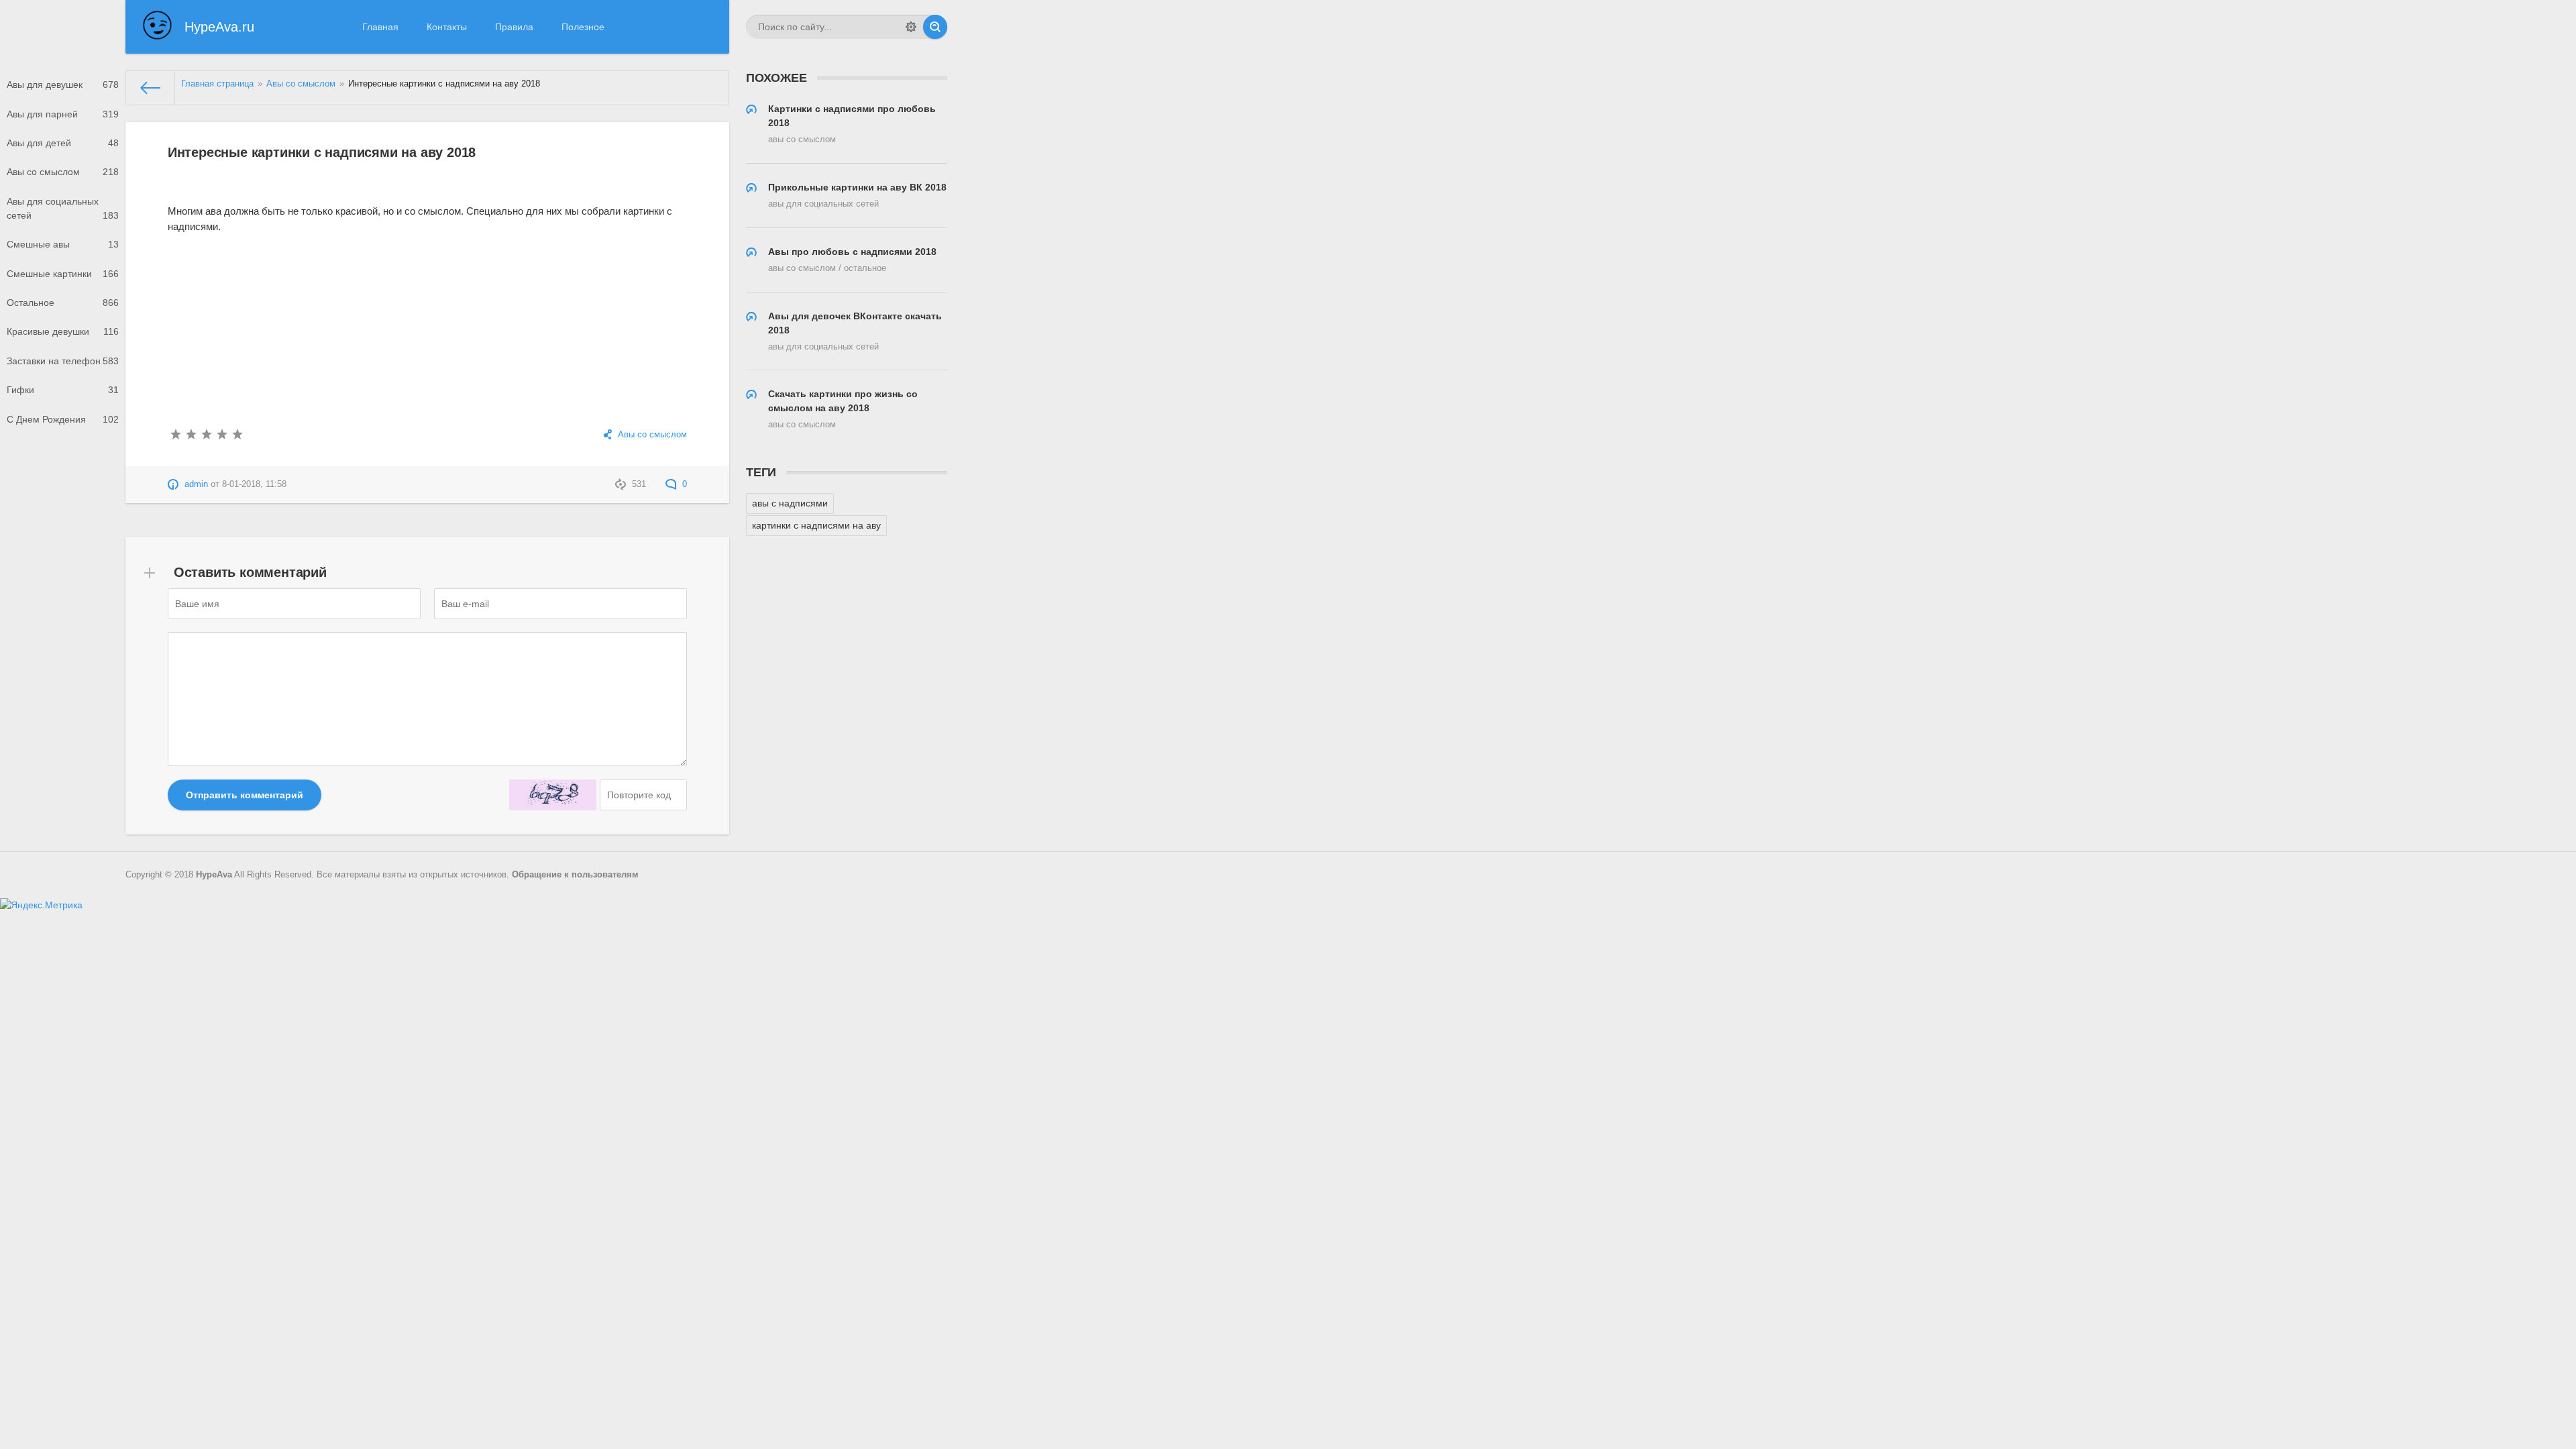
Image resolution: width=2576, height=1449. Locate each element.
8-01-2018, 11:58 (254, 484)
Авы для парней (63, 114)
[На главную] (151, 88)
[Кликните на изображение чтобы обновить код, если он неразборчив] (553, 795)
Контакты (447, 27)
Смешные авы (63, 244)
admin (196, 484)
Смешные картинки (63, 274)
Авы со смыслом (63, 172)
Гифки (63, 390)
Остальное (63, 303)
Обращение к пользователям (575, 875)
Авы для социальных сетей (63, 208)
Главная (380, 27)
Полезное (583, 27)
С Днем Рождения (63, 419)
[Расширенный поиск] (911, 27)
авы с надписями (790, 503)
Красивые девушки (63, 331)
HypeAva (214, 875)
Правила (514, 27)
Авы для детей (63, 143)
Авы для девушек (63, 85)
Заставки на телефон (63, 361)
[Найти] (935, 27)
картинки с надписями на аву (816, 525)
